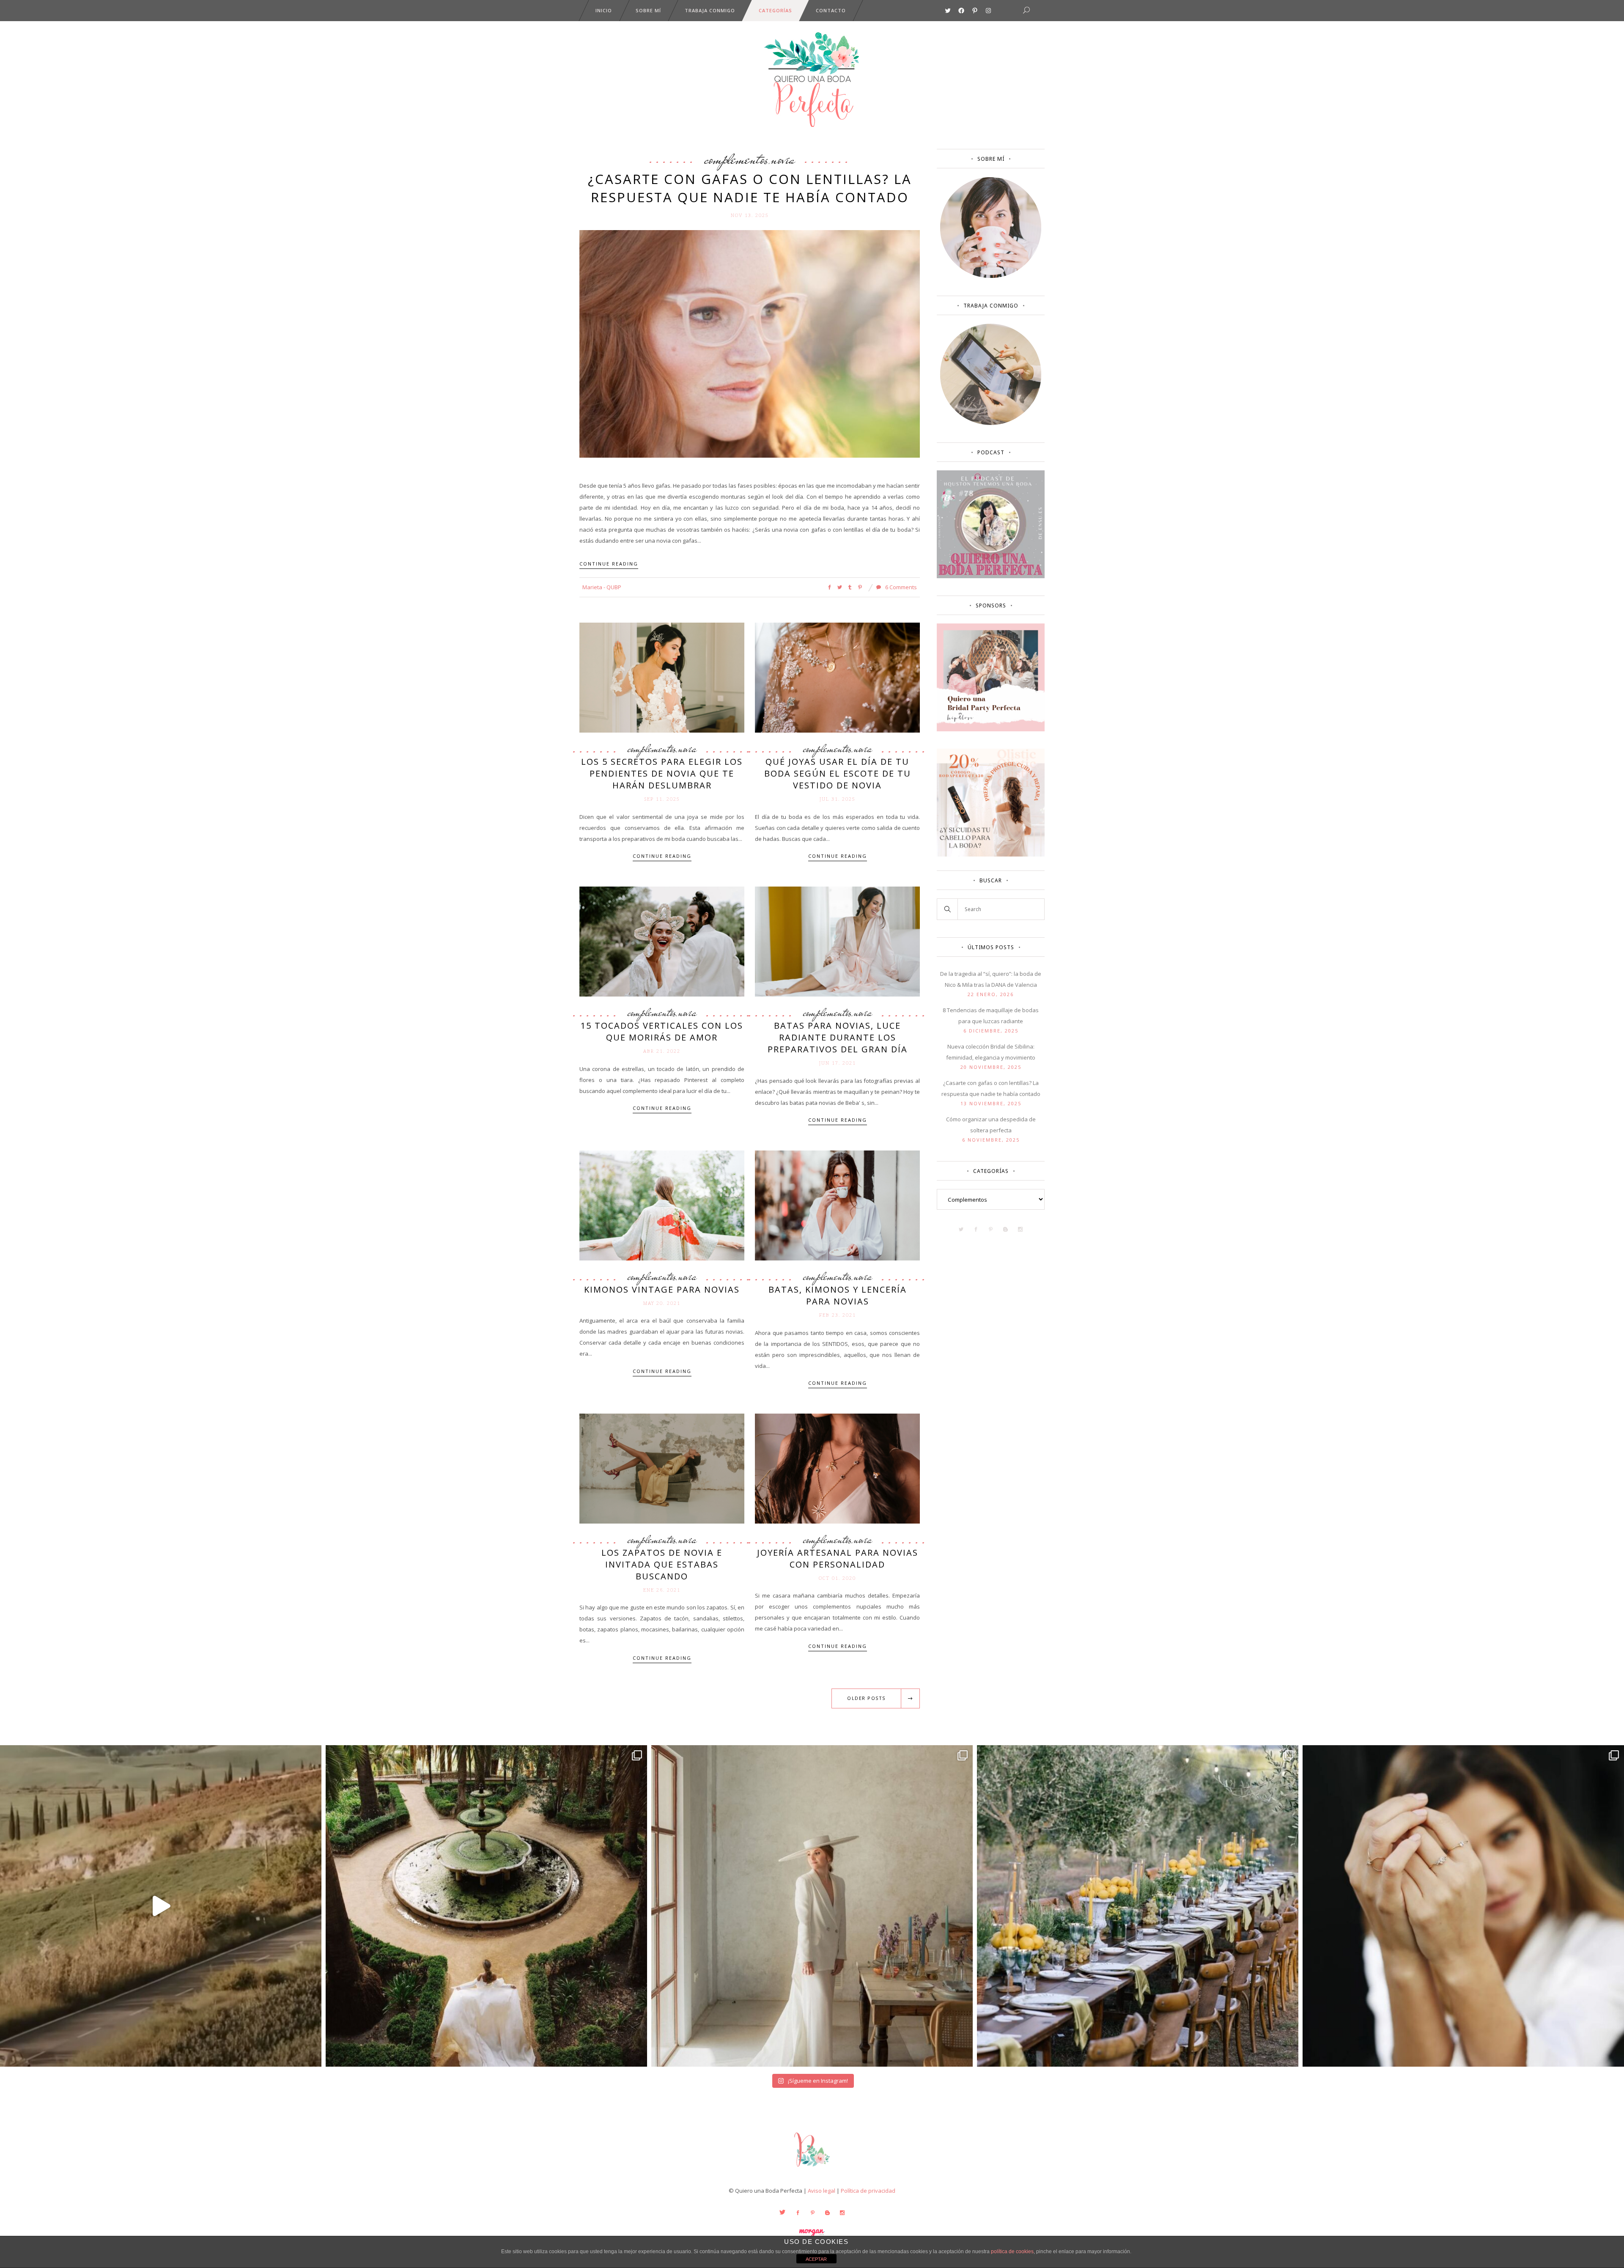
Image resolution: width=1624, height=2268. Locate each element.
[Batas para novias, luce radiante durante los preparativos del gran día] (837, 941)
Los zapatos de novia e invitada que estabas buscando (662, 1564)
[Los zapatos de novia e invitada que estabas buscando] (662, 1468)
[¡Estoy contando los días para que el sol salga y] (1138, 1906)
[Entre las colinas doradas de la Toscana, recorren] (161, 1906)
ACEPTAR (816, 2259)
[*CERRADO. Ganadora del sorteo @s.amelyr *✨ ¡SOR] (1463, 1906)
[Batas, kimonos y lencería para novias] (837, 1205)
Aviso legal (822, 2191)
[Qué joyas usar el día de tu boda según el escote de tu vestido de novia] (837, 677)
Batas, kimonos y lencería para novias (838, 1295)
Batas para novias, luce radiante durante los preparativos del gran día (838, 1037)
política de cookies (1012, 2252)
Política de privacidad (868, 2191)
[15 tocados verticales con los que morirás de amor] (662, 941)
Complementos (736, 159)
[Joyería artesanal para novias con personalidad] (837, 1468)
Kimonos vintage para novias (662, 1289)
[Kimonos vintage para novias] (662, 1205)
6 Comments (900, 587)
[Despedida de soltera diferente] (991, 729)
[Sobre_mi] (991, 276)
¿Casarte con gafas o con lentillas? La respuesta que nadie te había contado (750, 188)
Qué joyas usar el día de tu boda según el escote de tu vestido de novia (838, 773)
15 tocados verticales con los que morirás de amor (662, 1031)
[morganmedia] (812, 2169)
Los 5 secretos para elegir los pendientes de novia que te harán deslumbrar (662, 773)
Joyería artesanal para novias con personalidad (838, 1558)
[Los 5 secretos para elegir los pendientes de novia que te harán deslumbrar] (662, 677)
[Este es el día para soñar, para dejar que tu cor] (486, 1906)
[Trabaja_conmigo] (991, 423)
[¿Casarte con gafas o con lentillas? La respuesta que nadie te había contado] (750, 343)
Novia (783, 159)
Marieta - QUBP (602, 587)
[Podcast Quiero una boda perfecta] (991, 576)
